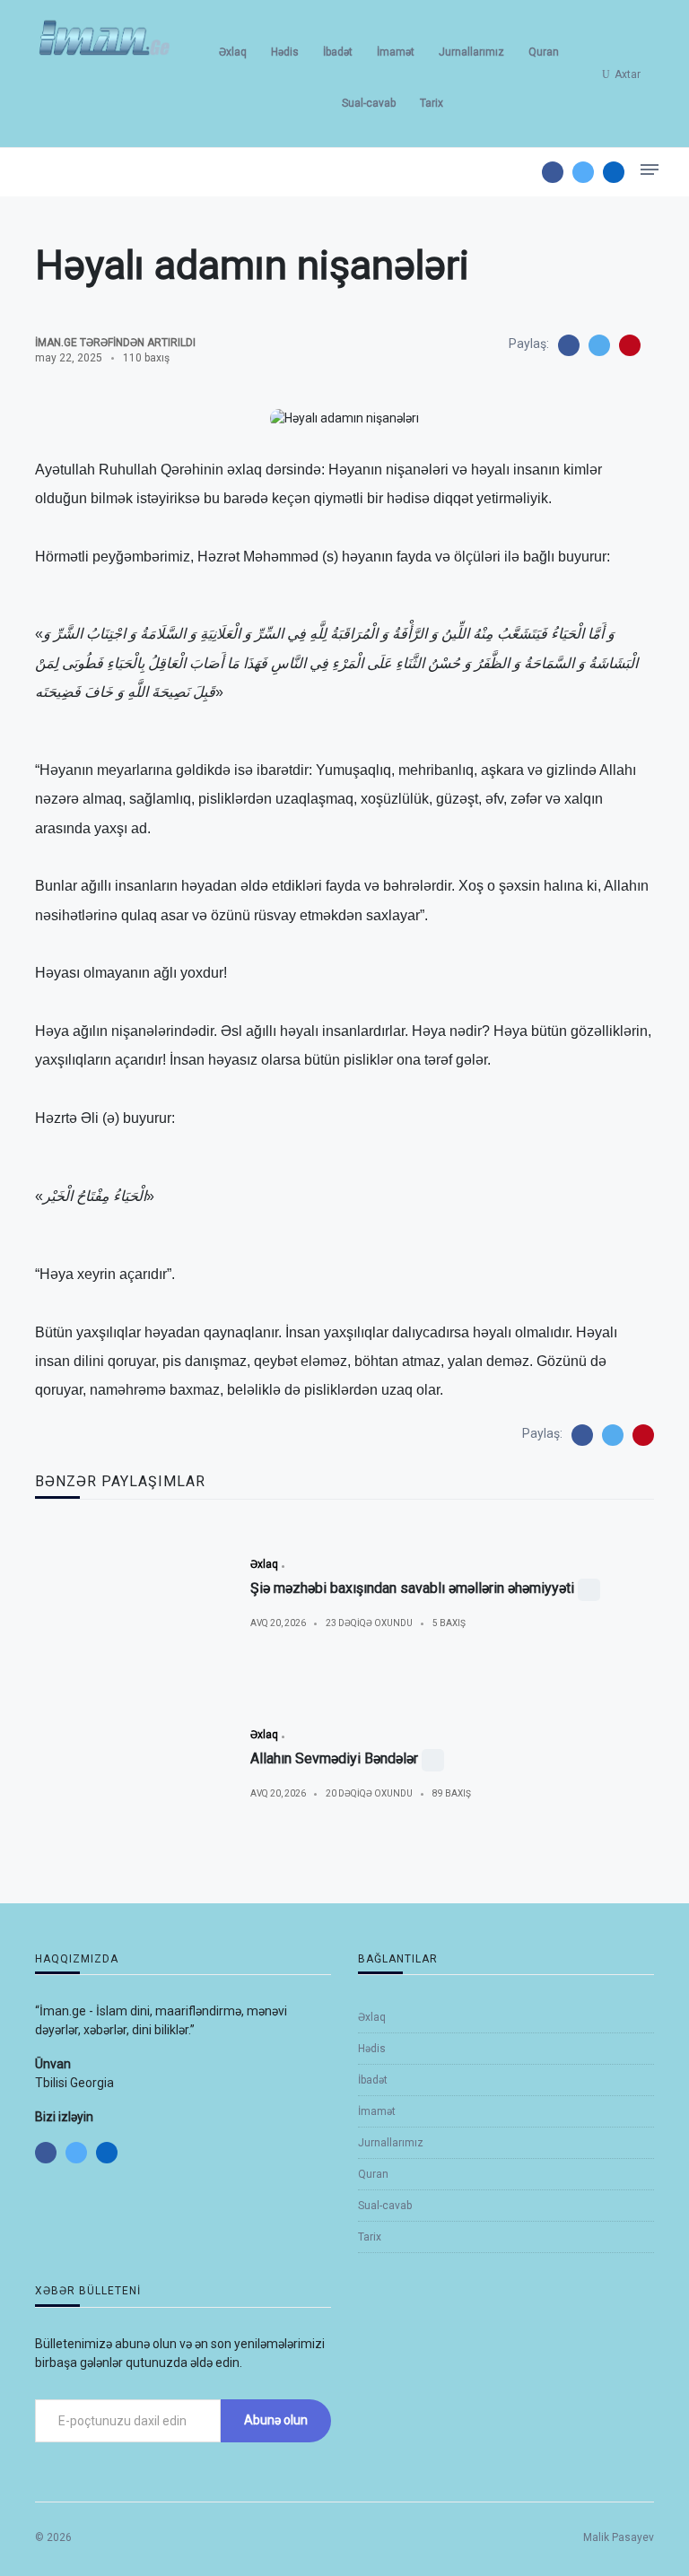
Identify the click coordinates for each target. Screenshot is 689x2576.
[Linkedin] (614, 172)
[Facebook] (553, 172)
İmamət (396, 52)
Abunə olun (276, 2420)
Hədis (285, 52)
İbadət (338, 52)
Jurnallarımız (471, 52)
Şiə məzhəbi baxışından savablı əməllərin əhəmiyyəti (412, 1588)
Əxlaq (233, 52)
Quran (544, 52)
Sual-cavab (369, 103)
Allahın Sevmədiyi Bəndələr (334, 1758)
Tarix (432, 103)
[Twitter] (583, 172)
